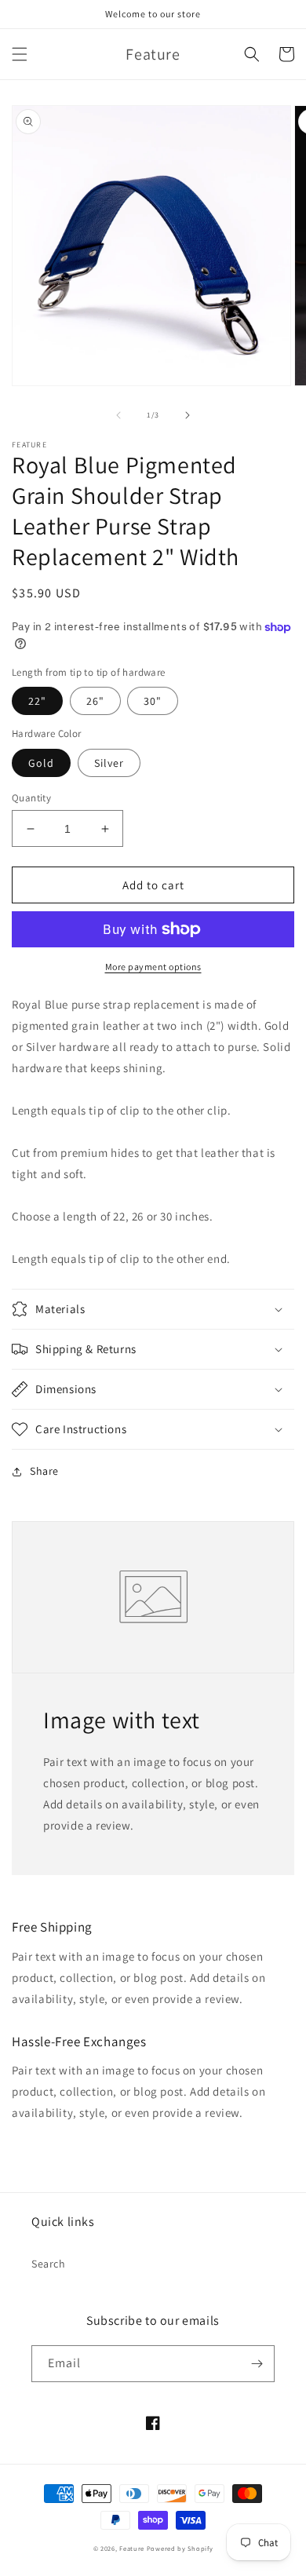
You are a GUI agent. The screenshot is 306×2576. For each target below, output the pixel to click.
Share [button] (44, 1471)
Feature (132, 2548)
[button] (20, 54)
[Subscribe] (257, 2364)
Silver (109, 763)
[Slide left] (118, 415)
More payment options (153, 967)
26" (95, 701)
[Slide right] (188, 415)
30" (153, 701)
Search (49, 2264)
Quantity (31, 798)
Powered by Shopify (180, 2548)
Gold (41, 763)
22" (37, 701)
